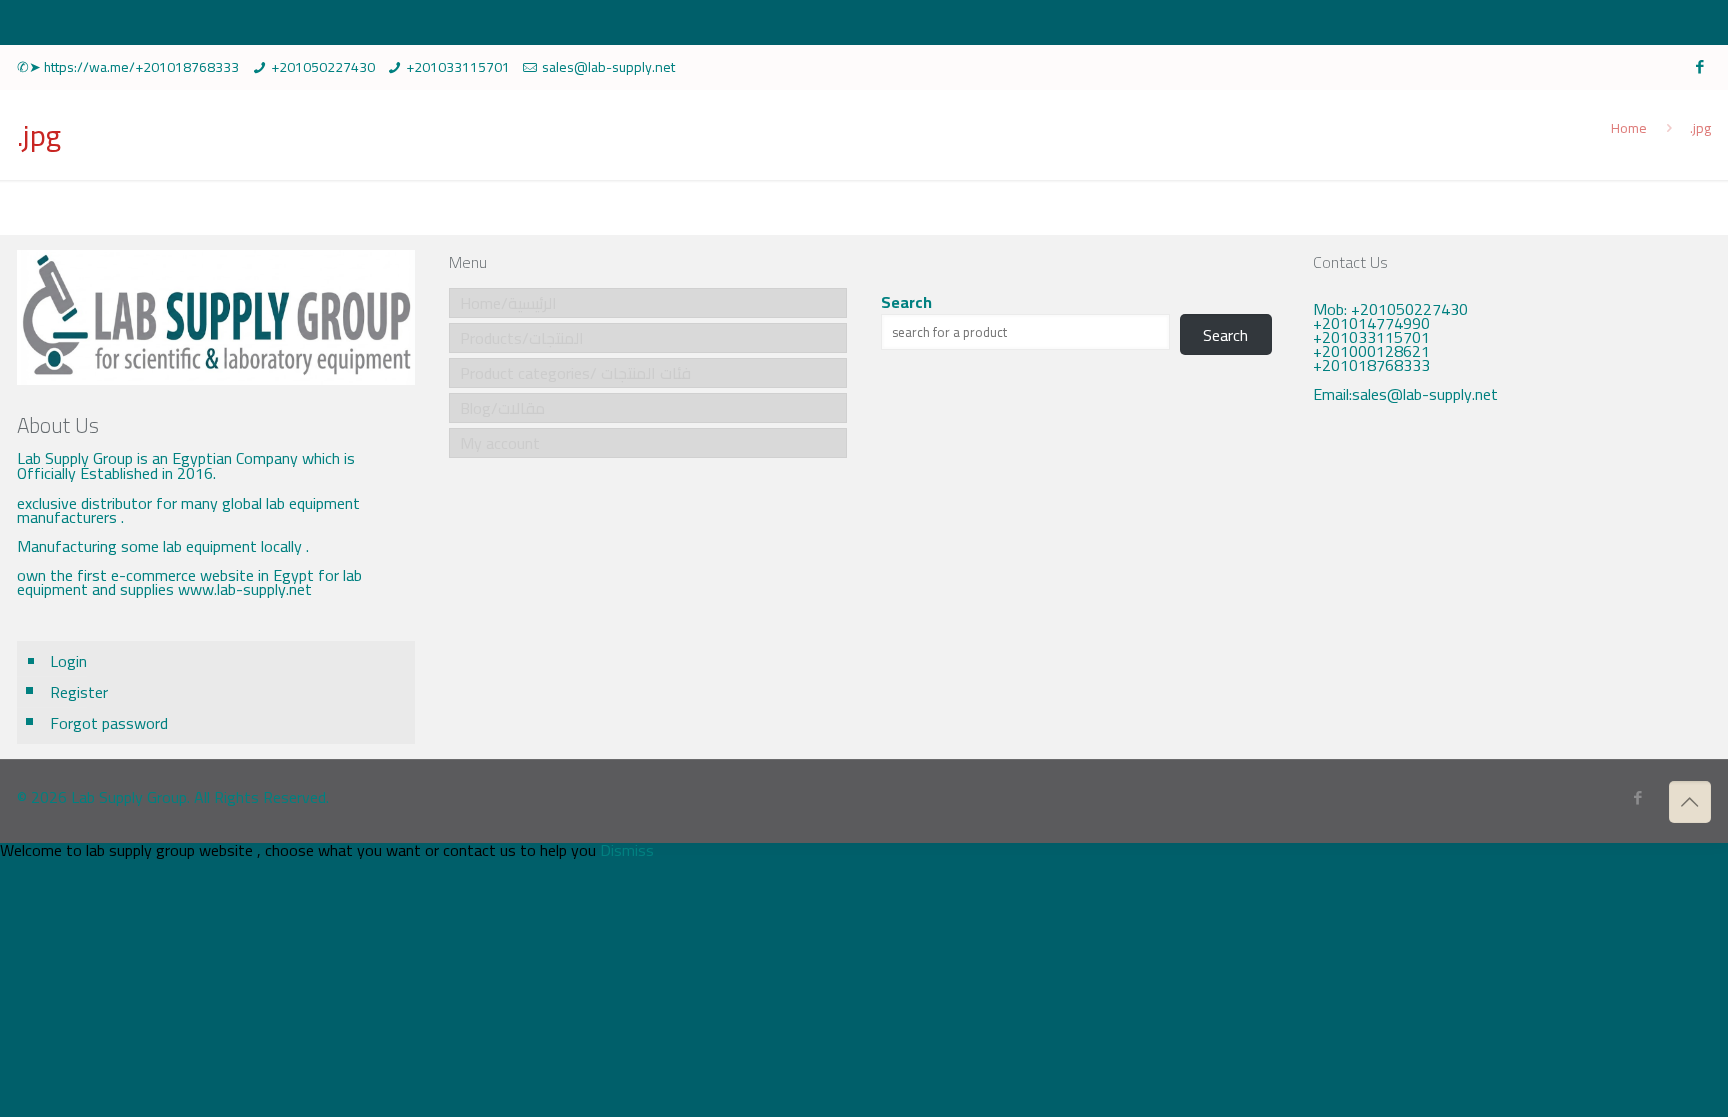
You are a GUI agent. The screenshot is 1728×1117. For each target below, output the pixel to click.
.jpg (1700, 128)
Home (1629, 128)
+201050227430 (323, 67)
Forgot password (109, 723)
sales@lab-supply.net (608, 67)
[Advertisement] (1511, 586)
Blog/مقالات (502, 408)
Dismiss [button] (627, 850)
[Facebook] (1700, 66)
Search (906, 302)
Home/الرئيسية (508, 303)
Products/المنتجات (522, 338)
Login (68, 661)
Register (79, 692)
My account (500, 443)
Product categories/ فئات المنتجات (575, 373)
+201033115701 (458, 67)
